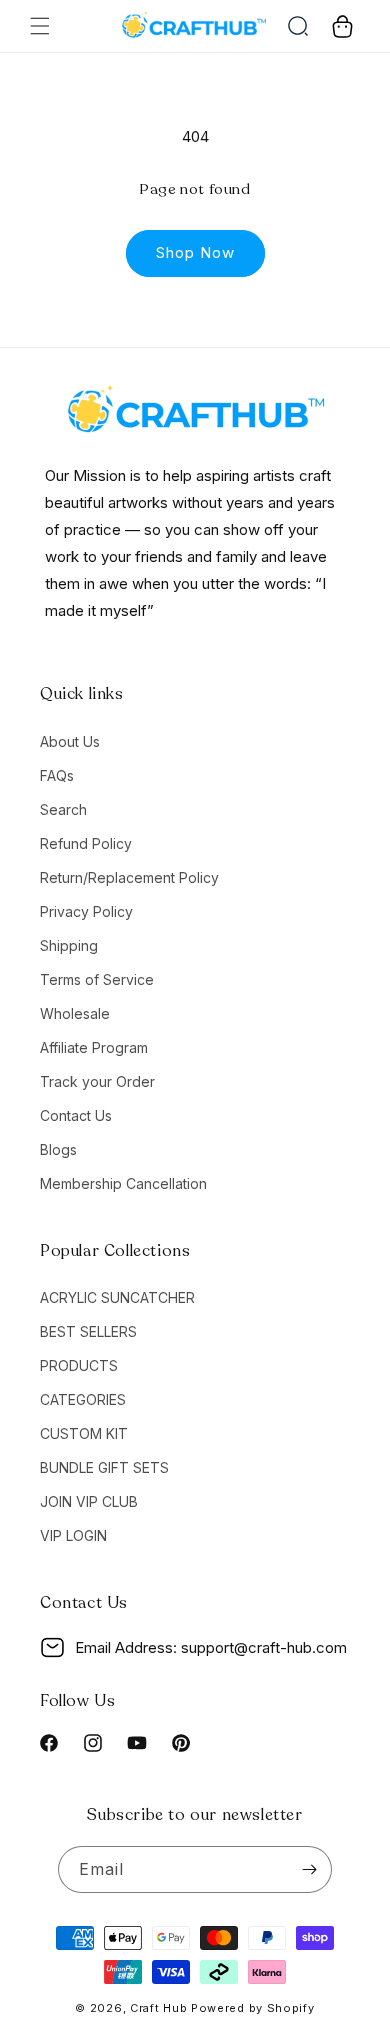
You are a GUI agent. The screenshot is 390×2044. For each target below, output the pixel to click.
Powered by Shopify (253, 2008)
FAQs (57, 775)
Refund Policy (86, 843)
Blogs (58, 1149)
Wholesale (75, 1013)
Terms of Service (97, 979)
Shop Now (195, 252)
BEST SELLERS (88, 1331)
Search (63, 809)
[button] (40, 26)
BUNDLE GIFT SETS (104, 1467)
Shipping (69, 945)
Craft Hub (158, 2008)
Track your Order (97, 1081)
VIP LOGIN (73, 1535)
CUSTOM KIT (84, 1433)
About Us (70, 741)
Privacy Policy (86, 911)
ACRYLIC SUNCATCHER (117, 1297)
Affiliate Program (94, 1047)
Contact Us (76, 1115)
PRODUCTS (79, 1365)
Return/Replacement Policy (129, 877)
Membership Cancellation (123, 1183)
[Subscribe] (309, 1869)
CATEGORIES (83, 1399)
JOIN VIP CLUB (89, 1501)
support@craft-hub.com (264, 1647)
